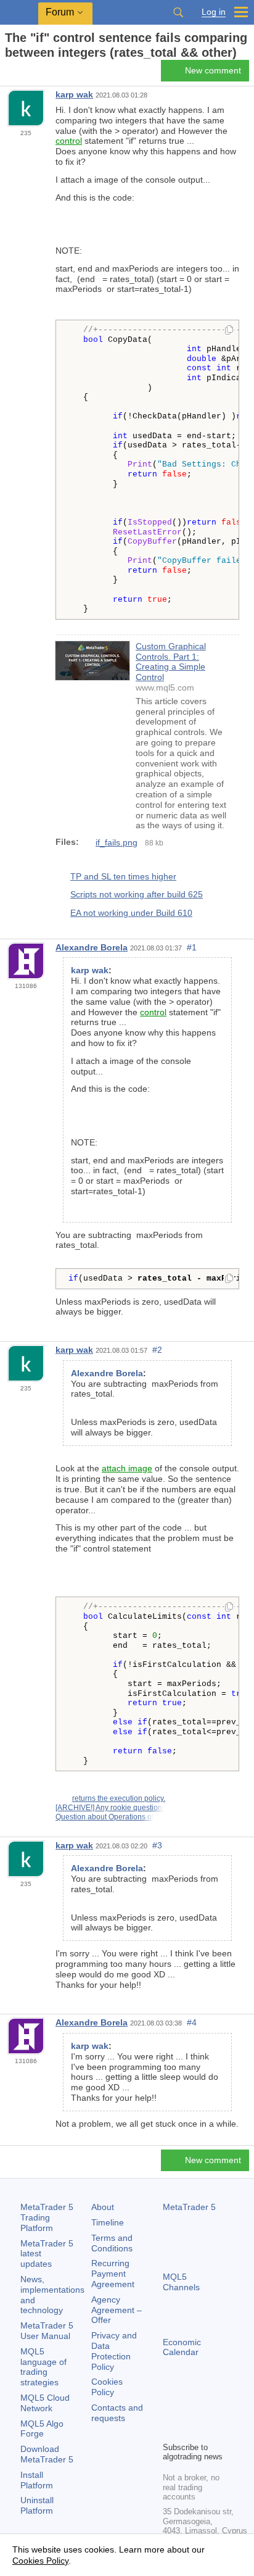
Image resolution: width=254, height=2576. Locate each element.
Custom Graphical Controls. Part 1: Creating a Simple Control (171, 662)
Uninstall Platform (37, 2505)
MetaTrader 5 (189, 2207)
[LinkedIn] (190, 2430)
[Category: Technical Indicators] (23, 74)
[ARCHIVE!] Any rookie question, (110, 1808)
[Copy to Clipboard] (229, 331)
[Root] (9, 74)
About (103, 2207)
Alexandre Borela (92, 947)
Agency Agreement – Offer (117, 2310)
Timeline (108, 2222)
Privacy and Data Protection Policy (114, 2351)
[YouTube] (170, 2430)
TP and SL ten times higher (123, 876)
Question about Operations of (104, 1817)
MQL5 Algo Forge (42, 2429)
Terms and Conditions (112, 2243)
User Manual (47, 2331)
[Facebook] (170, 2411)
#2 (157, 1350)
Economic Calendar (182, 2347)
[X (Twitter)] (210, 2411)
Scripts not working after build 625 (137, 894)
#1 (192, 947)
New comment (213, 70)
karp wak (74, 94)
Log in (214, 12)
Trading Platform (47, 2217)
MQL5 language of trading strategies (43, 2367)
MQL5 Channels (181, 2282)
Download (47, 2454)
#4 (192, 2022)
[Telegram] (190, 2411)
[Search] (178, 12)
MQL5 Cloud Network (45, 2403)
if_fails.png (117, 842)
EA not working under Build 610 (131, 913)
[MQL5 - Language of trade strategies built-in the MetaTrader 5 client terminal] (19, 13)
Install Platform (37, 2480)
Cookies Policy (107, 2387)
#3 (157, 1845)
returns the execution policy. (119, 1798)
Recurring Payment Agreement (113, 2274)
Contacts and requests (117, 2413)
